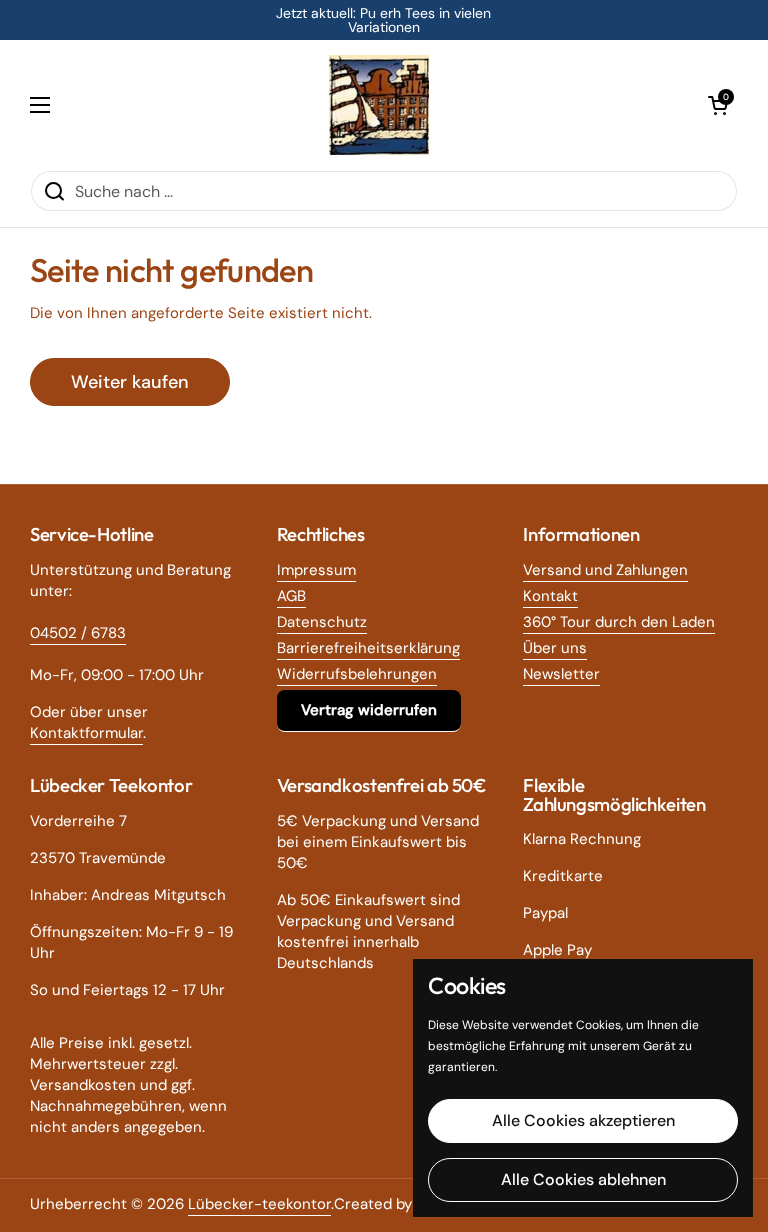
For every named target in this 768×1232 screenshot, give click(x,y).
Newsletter (561, 674)
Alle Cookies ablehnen (583, 1179)
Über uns (555, 648)
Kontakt (550, 596)
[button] (718, 105)
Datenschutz (322, 622)
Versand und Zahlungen (605, 570)
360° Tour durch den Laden (619, 622)
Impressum (316, 570)
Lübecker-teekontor (259, 1204)
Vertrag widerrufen (369, 710)
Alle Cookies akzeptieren (583, 1120)
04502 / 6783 (78, 633)
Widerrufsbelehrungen (357, 674)
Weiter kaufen (130, 382)
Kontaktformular (86, 733)
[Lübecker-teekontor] (379, 105)
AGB (291, 596)
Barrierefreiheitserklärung (368, 648)
